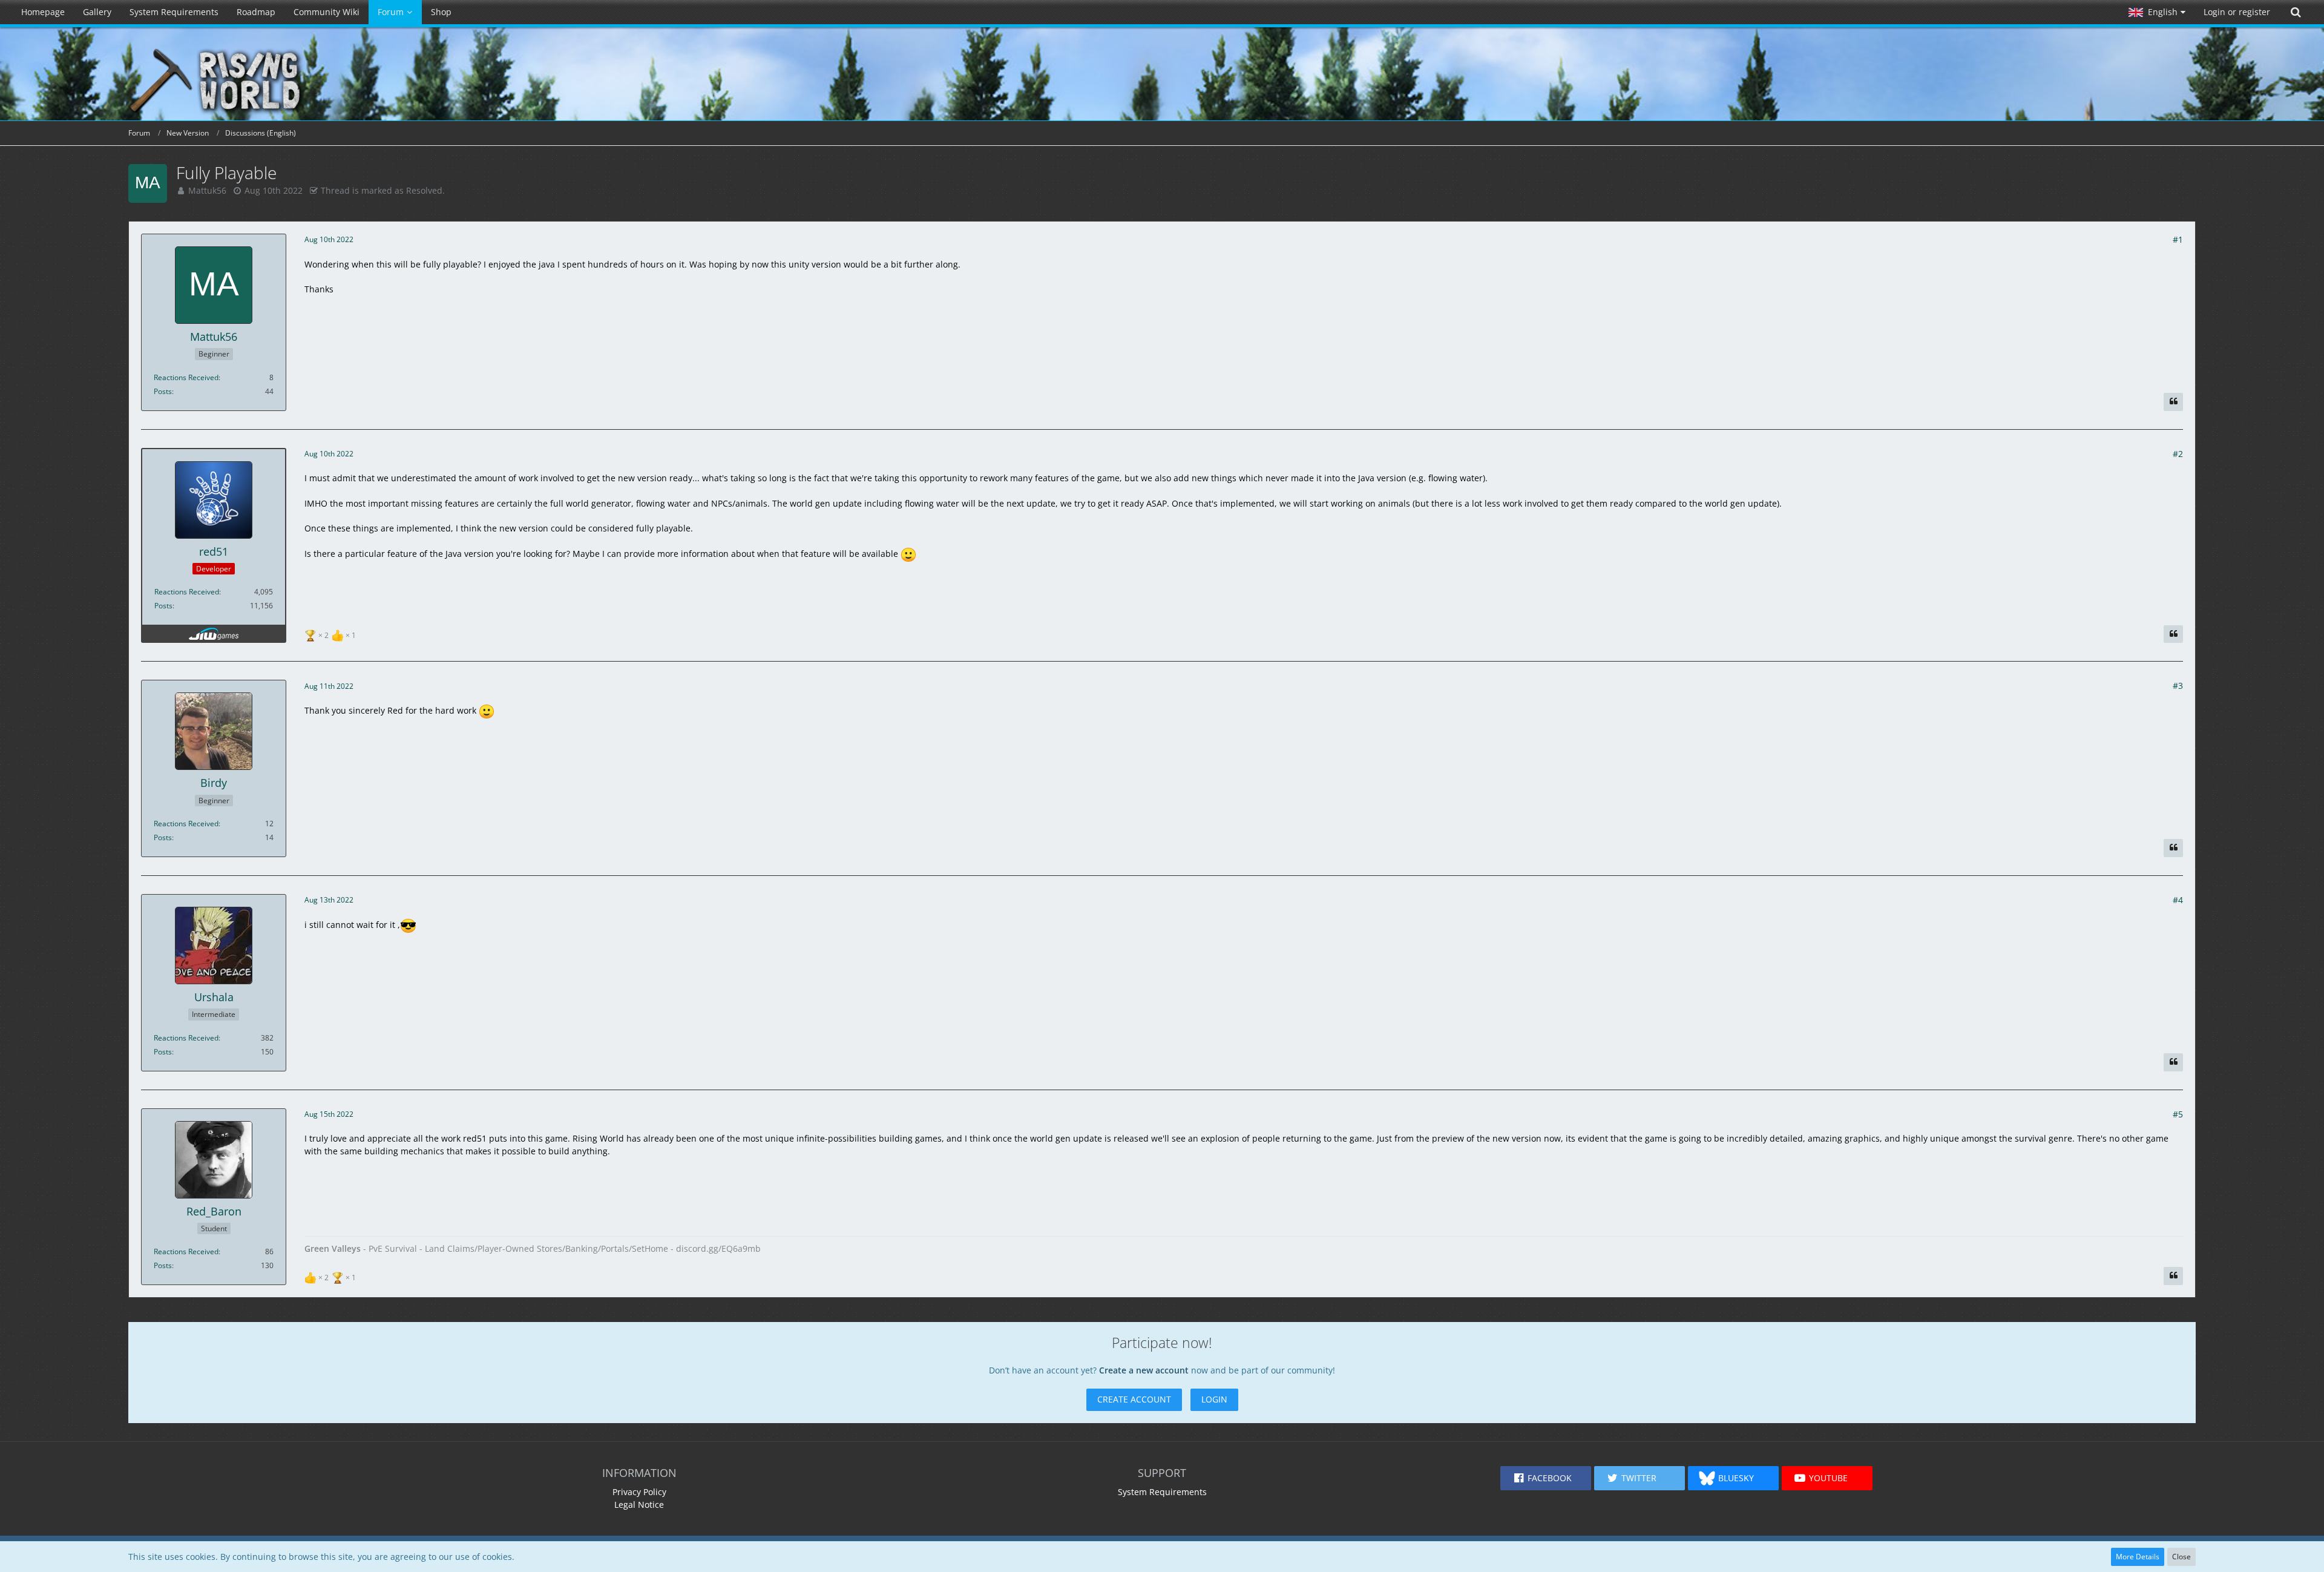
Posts (163, 391)
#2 (2178, 454)
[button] (2157, 12)
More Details (2138, 1557)
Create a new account (1144, 1370)
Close (2181, 1557)
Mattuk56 (207, 190)
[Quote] (2173, 402)
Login (1214, 1399)
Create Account (1134, 1399)
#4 (2178, 900)
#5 (2178, 1114)
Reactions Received (186, 377)
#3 (2178, 686)
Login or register (2237, 12)
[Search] (2296, 12)
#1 (2178, 239)
